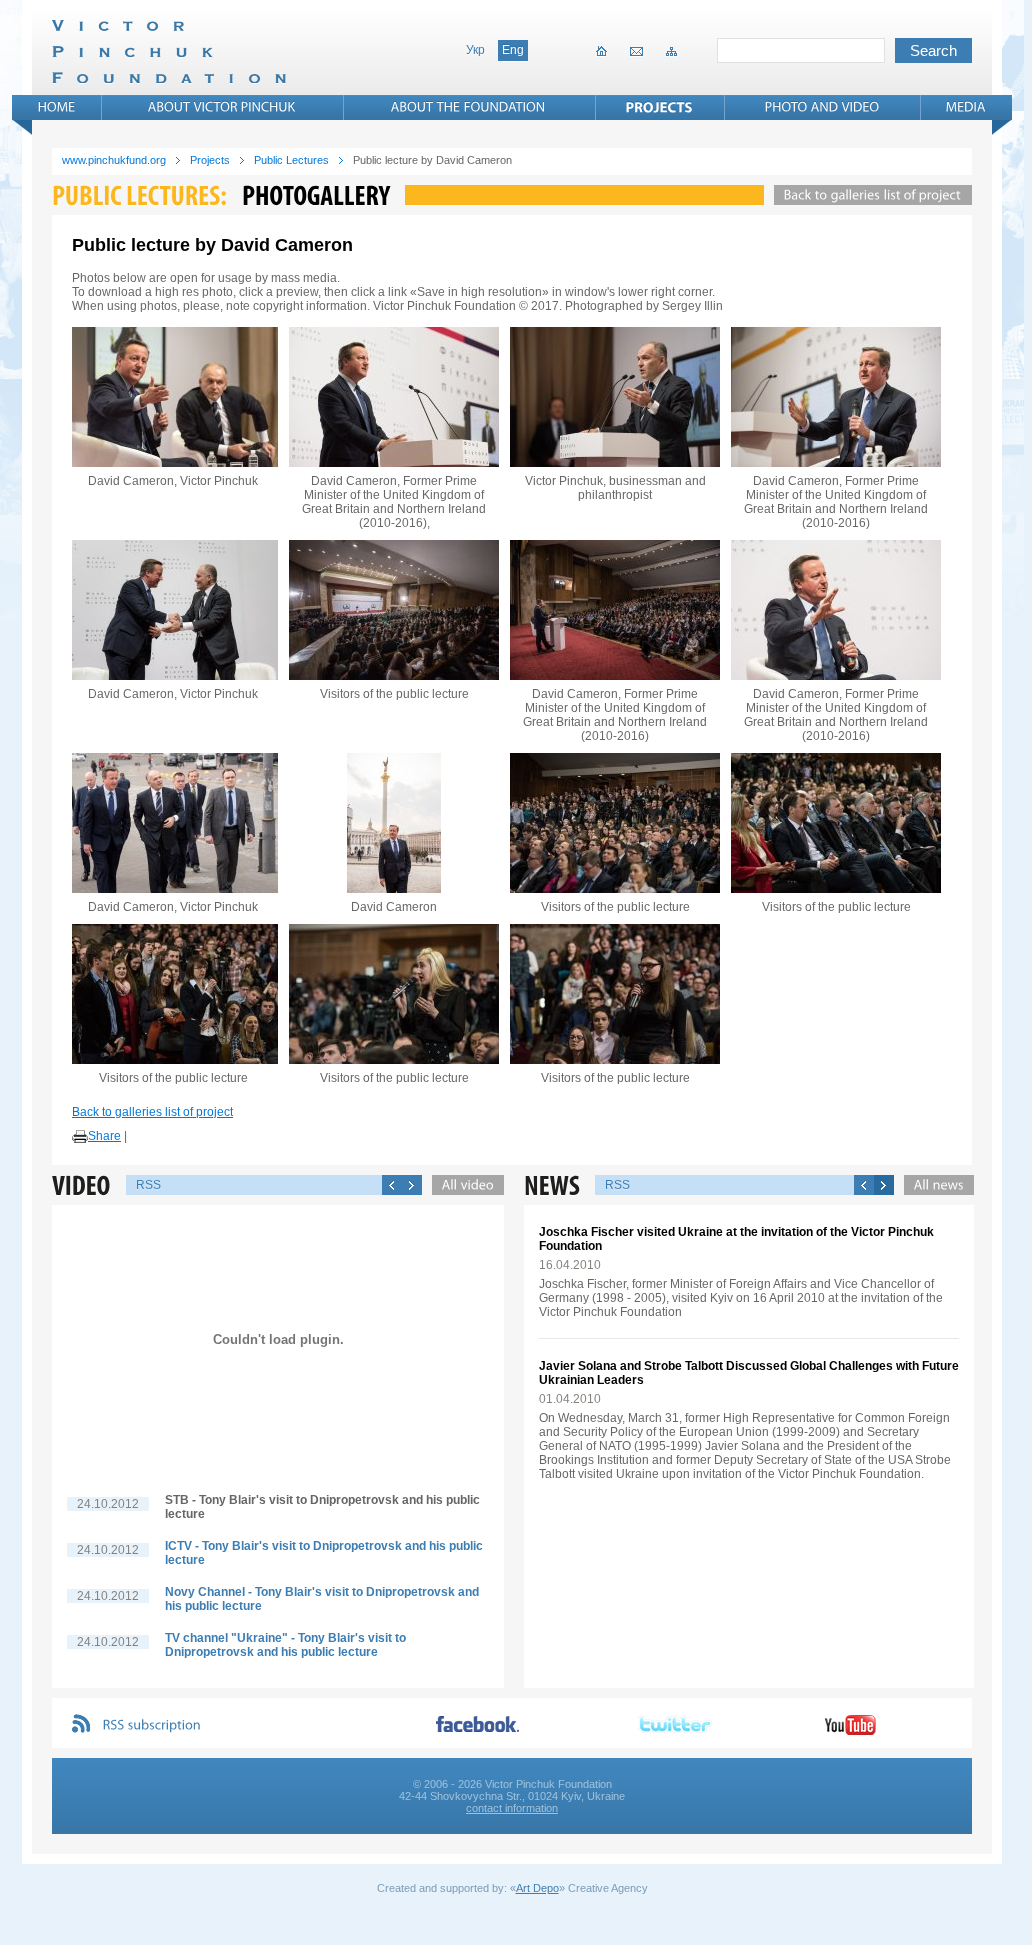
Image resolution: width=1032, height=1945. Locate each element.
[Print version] (80, 1137)
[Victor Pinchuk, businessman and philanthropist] (615, 397)
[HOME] (57, 107)
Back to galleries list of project (152, 1112)
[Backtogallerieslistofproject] (868, 195)
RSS (148, 1185)
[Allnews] (934, 1185)
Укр (475, 50)
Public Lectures (291, 160)
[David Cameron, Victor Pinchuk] (173, 397)
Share (104, 1136)
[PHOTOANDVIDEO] (822, 107)
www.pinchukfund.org (114, 160)
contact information (512, 1808)
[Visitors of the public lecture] (394, 610)
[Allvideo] (463, 1185)
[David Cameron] (394, 823)
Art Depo (537, 1888)
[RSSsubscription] (152, 1725)
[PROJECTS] (659, 107)
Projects (210, 160)
